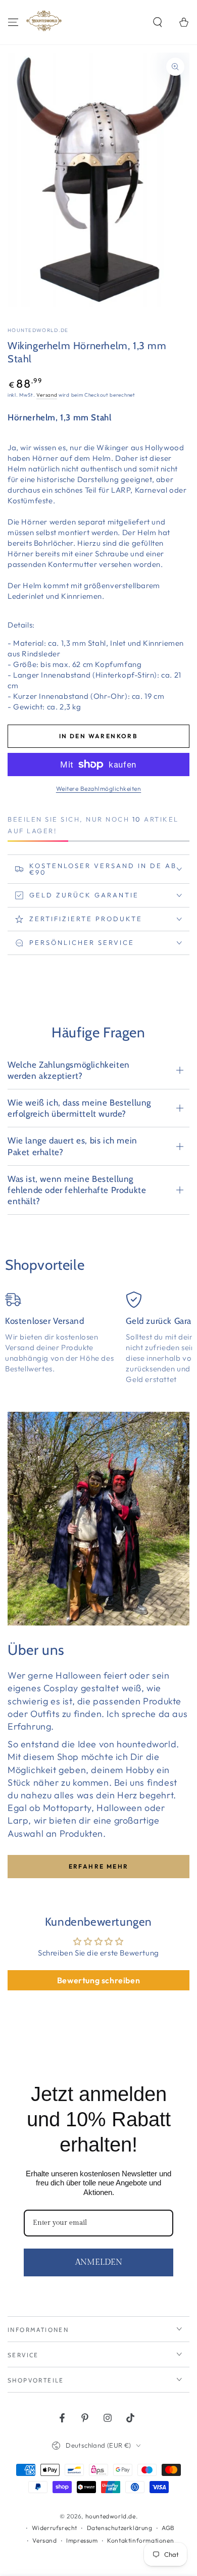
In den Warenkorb (98, 736)
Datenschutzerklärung (120, 2528)
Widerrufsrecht (55, 2528)
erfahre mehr (99, 1866)
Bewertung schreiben (98, 1980)
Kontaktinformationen (140, 2540)
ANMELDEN (99, 2262)
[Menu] (13, 22)
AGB (168, 2528)
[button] (158, 22)
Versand (47, 395)
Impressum (82, 2540)
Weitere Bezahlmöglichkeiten (99, 789)
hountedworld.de (38, 330)
